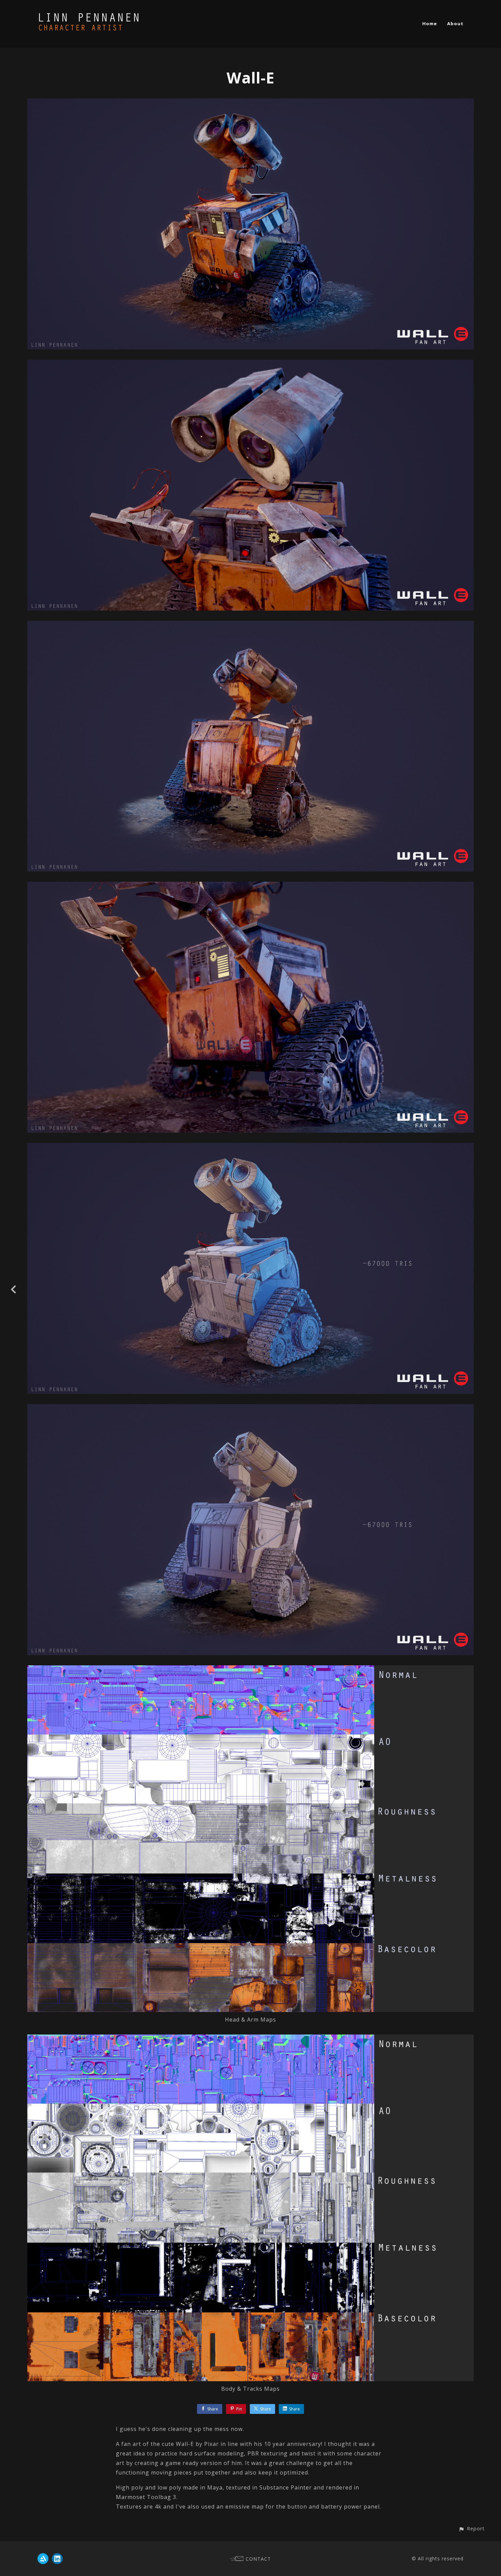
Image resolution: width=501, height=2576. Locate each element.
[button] (472, 2528)
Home (430, 23)
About (455, 23)
